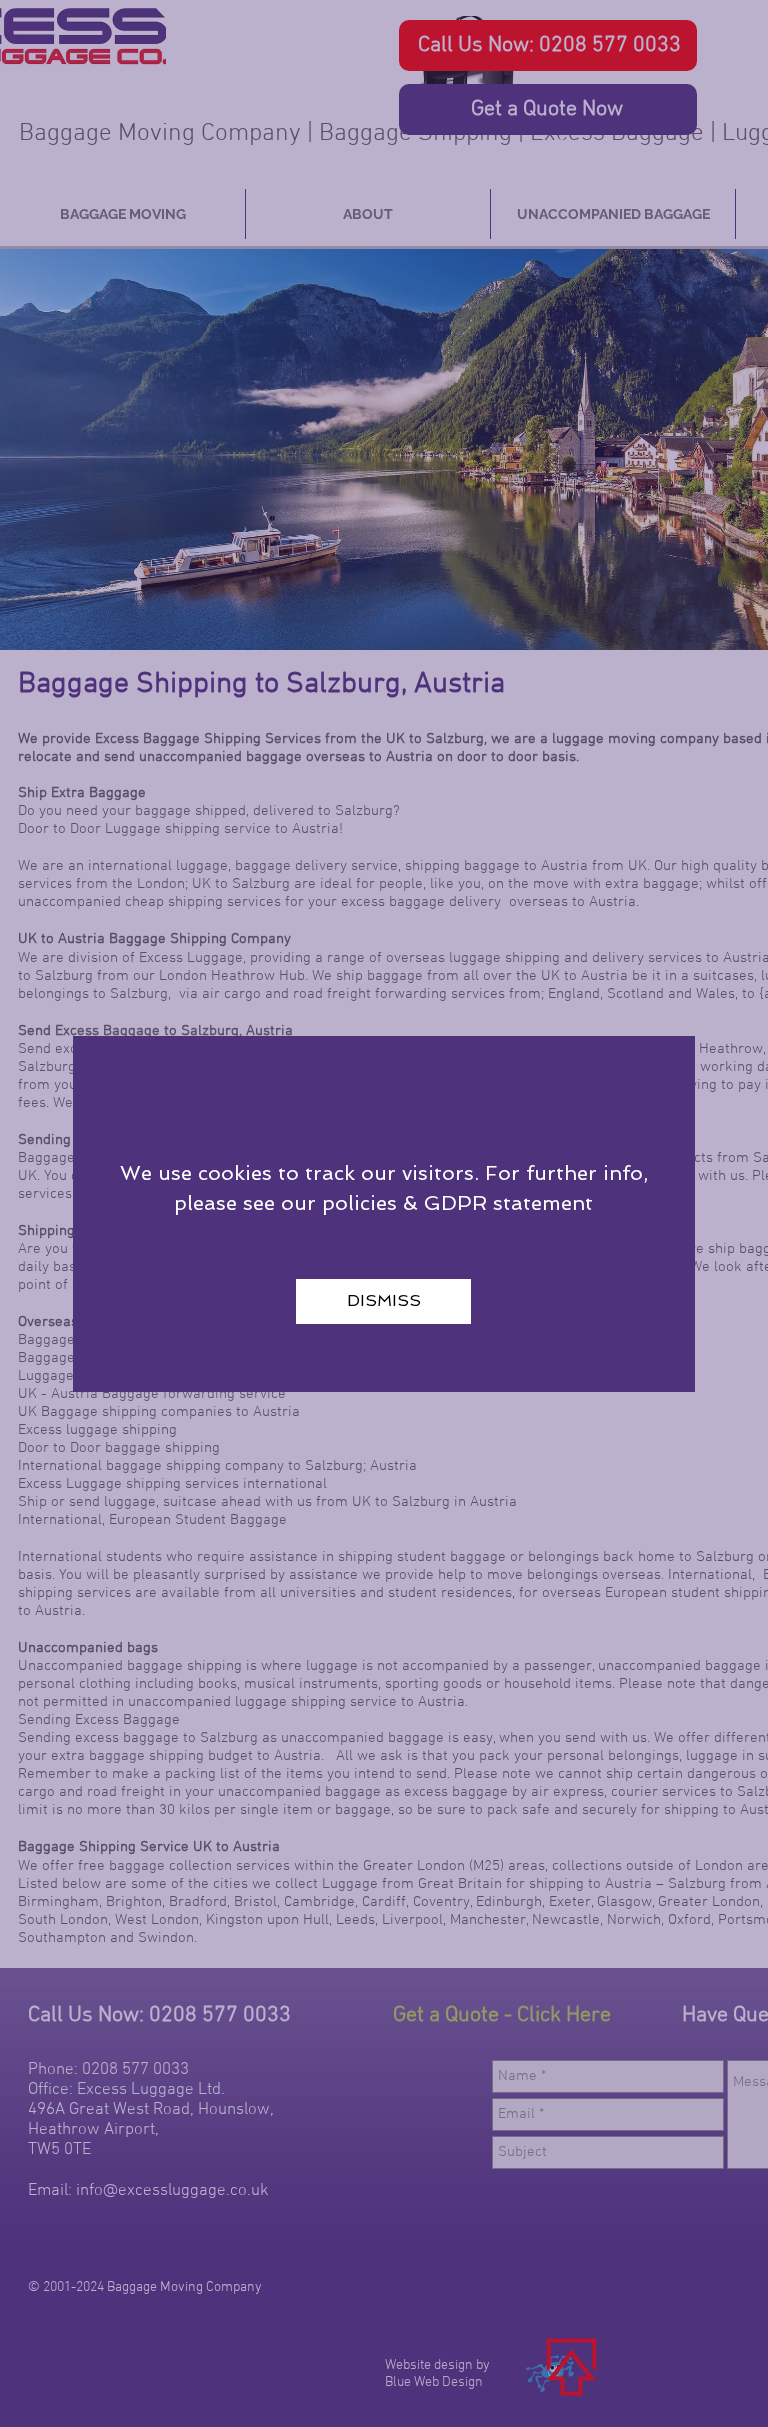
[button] (383, 1301)
